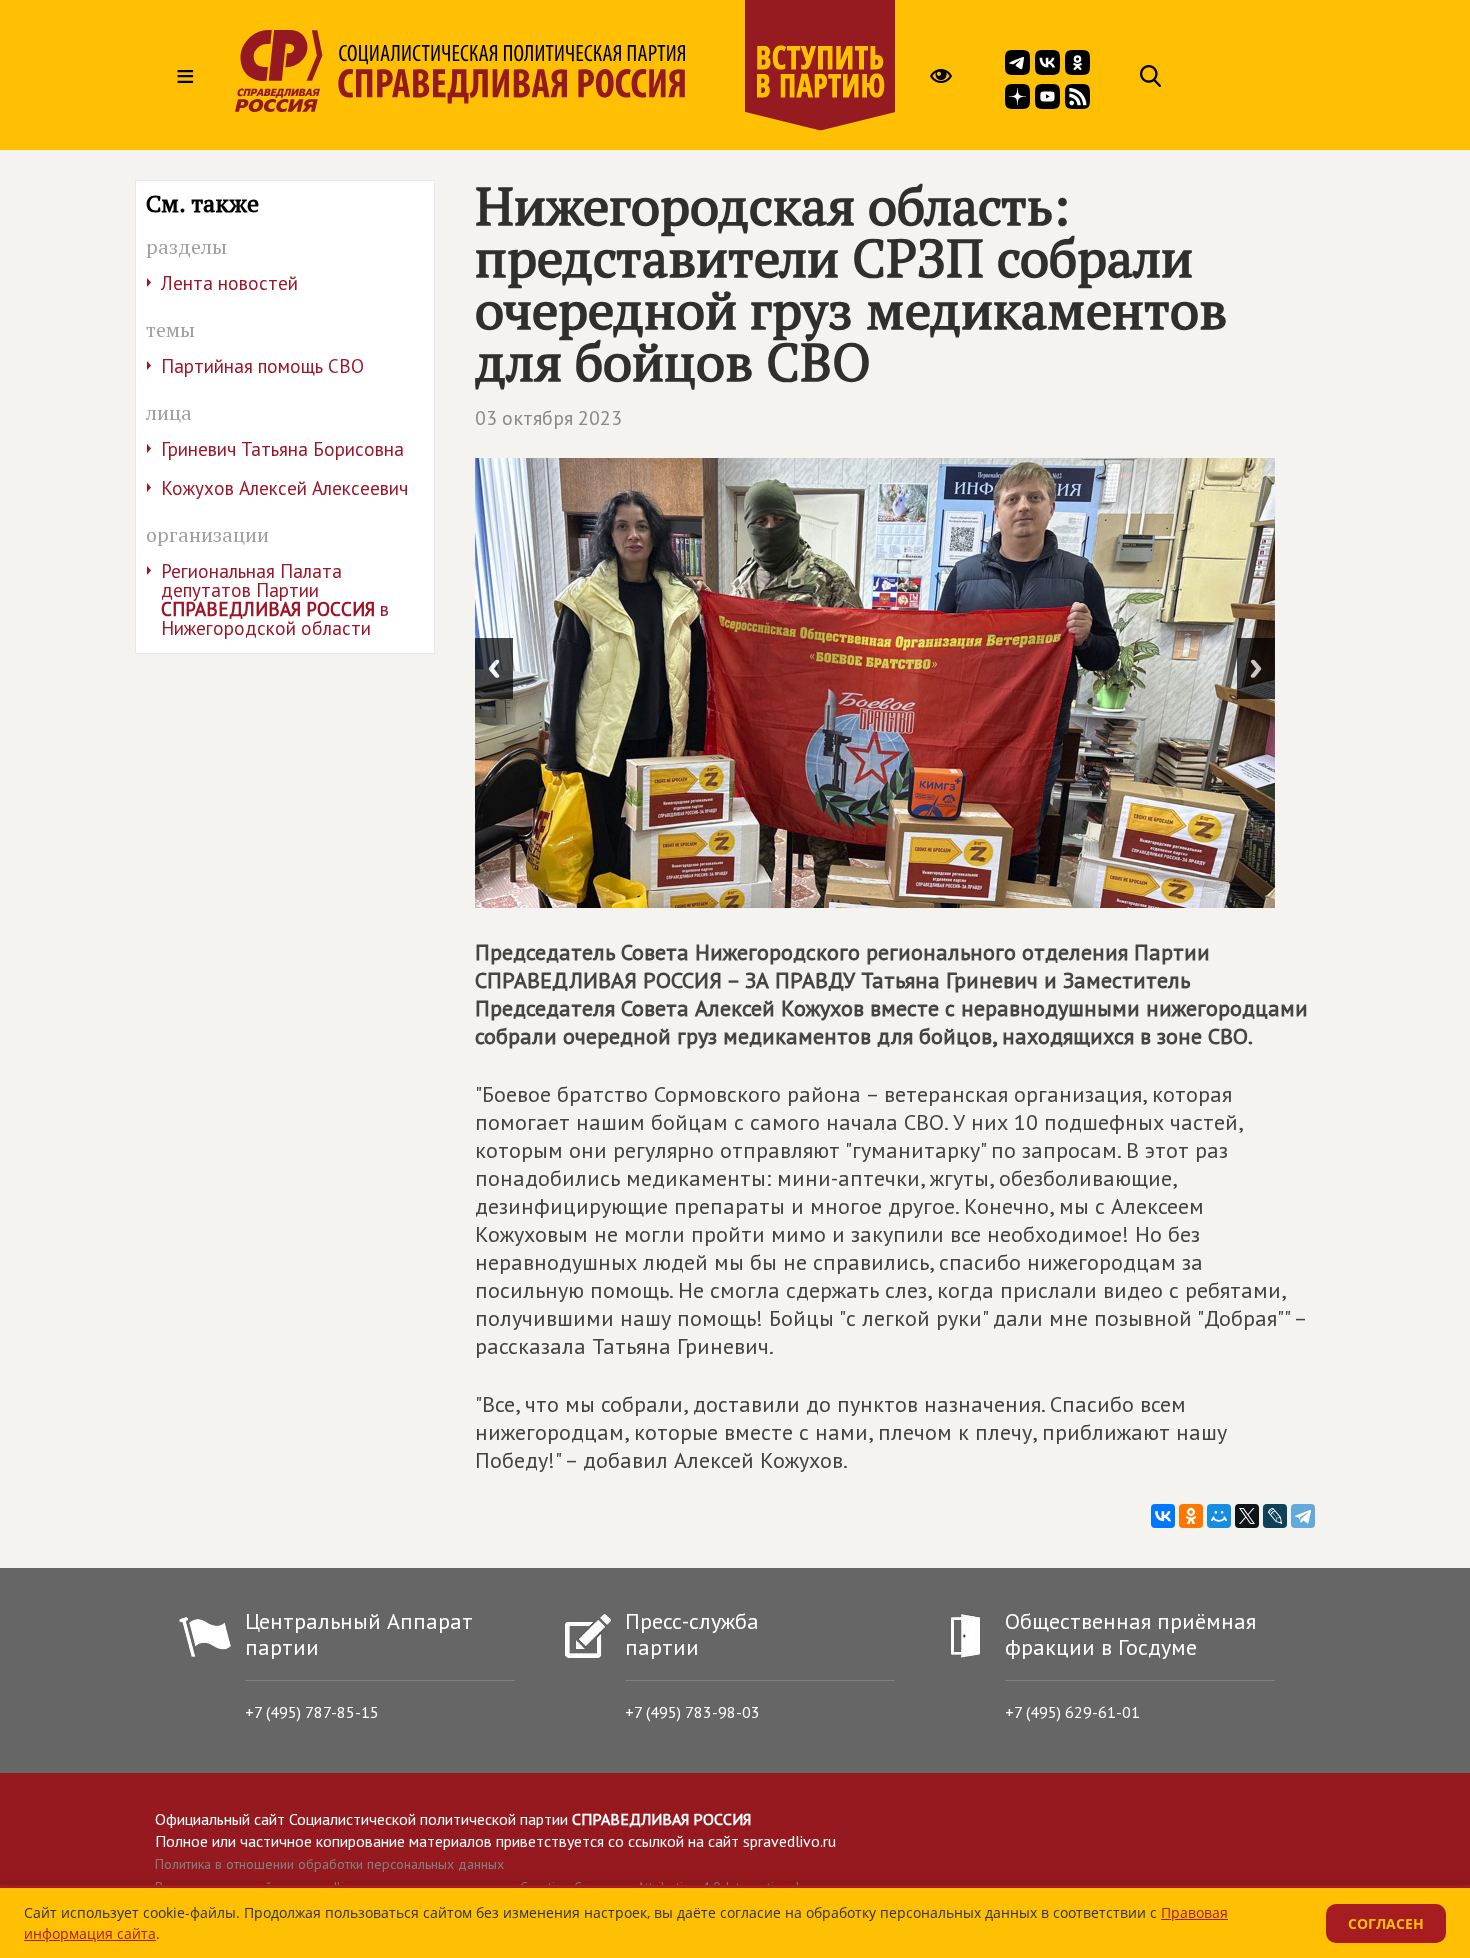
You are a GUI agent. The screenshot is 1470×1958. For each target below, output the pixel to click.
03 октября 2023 (548, 418)
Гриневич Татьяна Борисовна (282, 449)
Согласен (1386, 1923)
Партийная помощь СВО (262, 366)
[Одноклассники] (1191, 1516)
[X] (1247, 1516)
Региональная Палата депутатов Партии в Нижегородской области (275, 599)
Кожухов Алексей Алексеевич (284, 488)
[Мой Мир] (1219, 1516)
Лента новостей (229, 283)
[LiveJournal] (1275, 1516)
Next (1256, 668)
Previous (494, 668)
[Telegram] (1303, 1516)
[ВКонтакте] (1163, 1516)
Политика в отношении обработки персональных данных (329, 1864)
